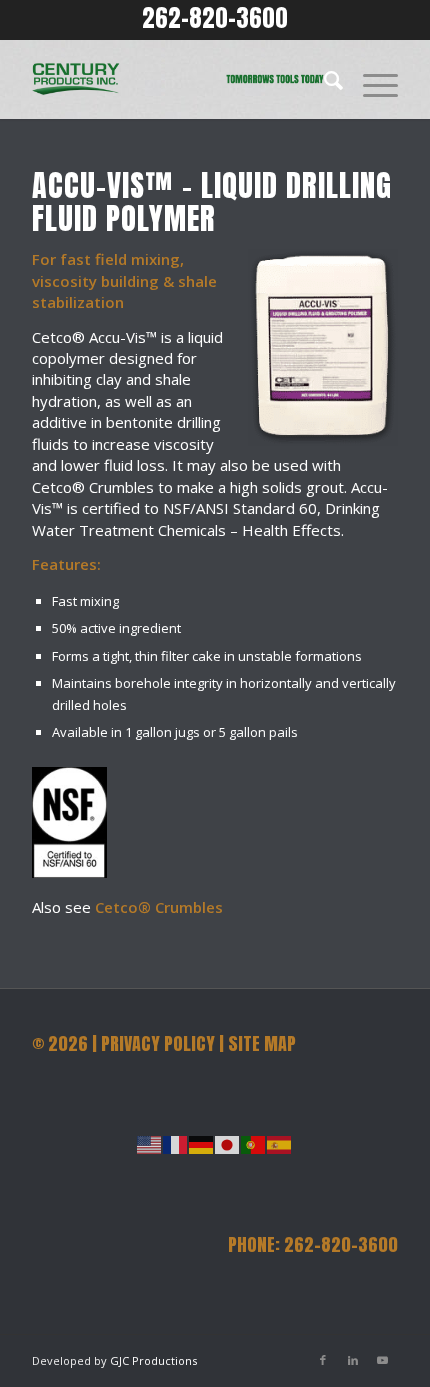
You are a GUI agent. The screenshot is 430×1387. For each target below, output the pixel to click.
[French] (176, 1144)
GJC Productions (153, 1360)
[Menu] (370, 79)
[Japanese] (228, 1144)
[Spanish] (280, 1144)
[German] (202, 1144)
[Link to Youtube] (383, 1360)
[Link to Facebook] (323, 1360)
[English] (150, 1144)
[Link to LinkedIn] (353, 1360)
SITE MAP (262, 1043)
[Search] (323, 79)
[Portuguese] (254, 1144)
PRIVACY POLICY (158, 1043)
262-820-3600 (215, 18)
